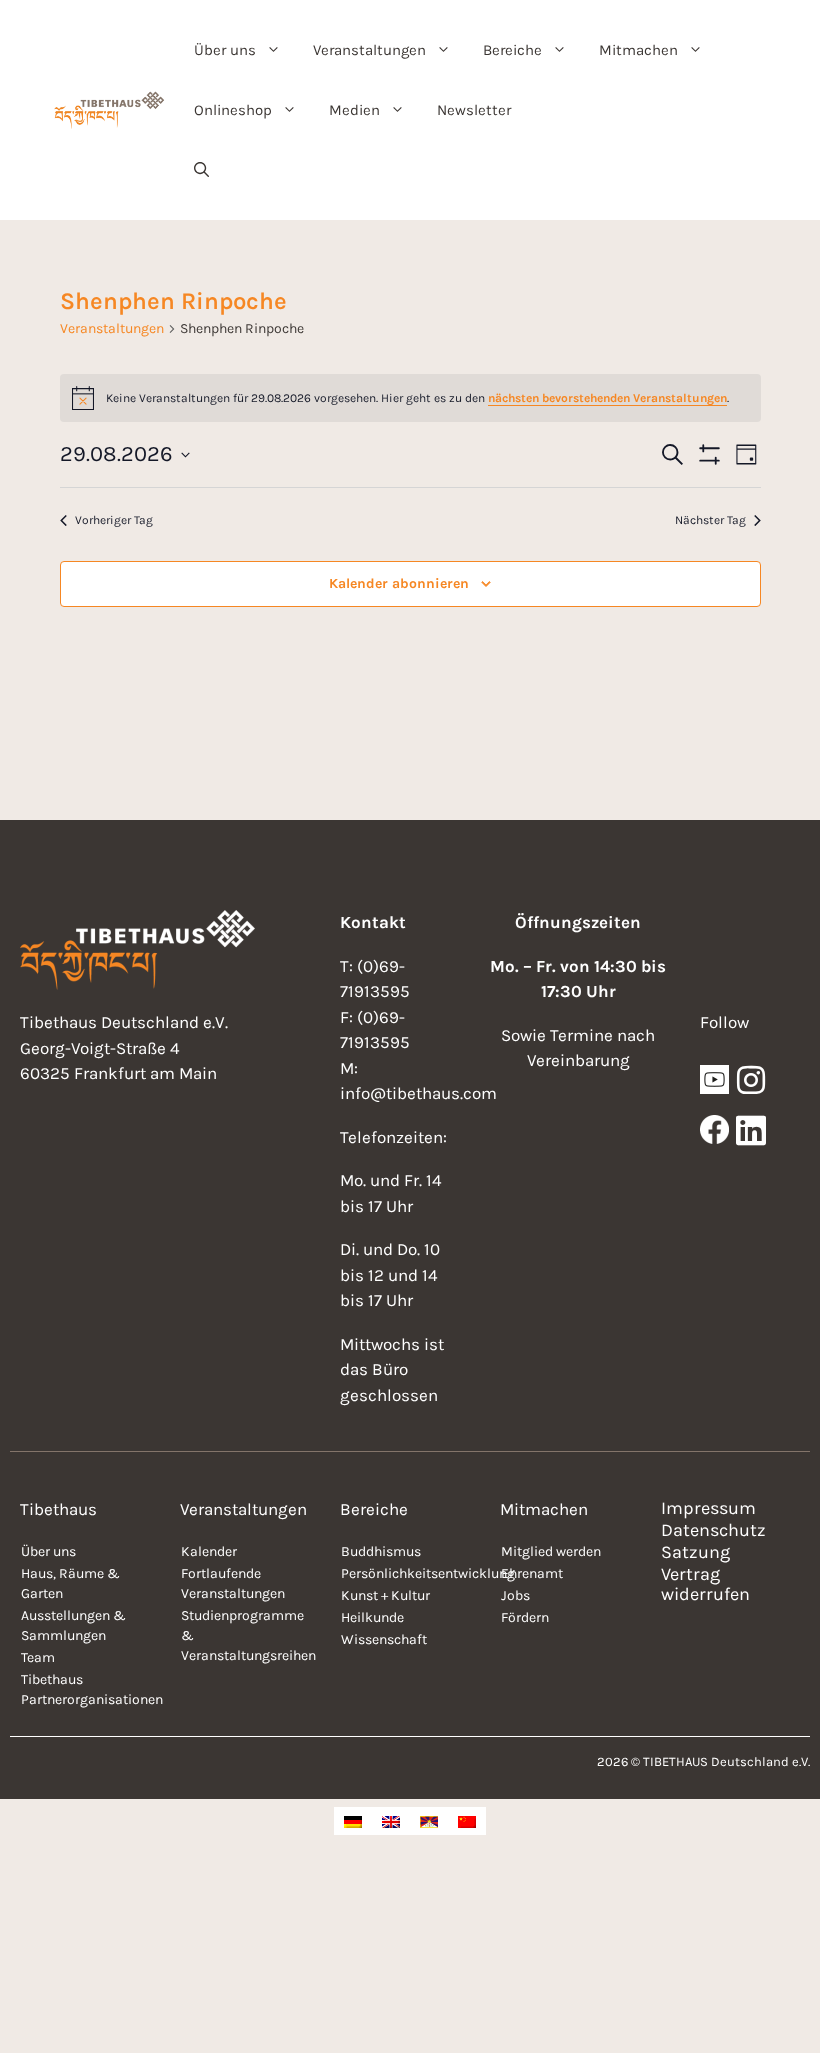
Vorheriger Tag (114, 520)
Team (38, 1657)
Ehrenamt (532, 1573)
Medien (354, 110)
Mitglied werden (551, 1551)
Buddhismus (381, 1551)
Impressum (708, 1508)
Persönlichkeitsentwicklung (410, 1573)
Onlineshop (233, 110)
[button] (201, 170)
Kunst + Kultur (385, 1595)
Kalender (209, 1551)
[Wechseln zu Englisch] (391, 1821)
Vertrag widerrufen (705, 1584)
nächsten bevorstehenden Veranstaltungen (607, 398)
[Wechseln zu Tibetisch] (429, 1821)
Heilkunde (372, 1617)
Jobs (515, 1595)
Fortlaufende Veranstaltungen (233, 1583)
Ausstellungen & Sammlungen (73, 1625)
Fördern (525, 1617)
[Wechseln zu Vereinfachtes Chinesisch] (467, 1821)
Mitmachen (638, 50)
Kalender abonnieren (399, 583)
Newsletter (474, 110)
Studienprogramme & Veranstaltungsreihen (248, 1635)
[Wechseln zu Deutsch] (353, 1821)
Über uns (225, 50)
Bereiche (512, 50)
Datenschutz (713, 1530)
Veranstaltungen (369, 50)
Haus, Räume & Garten (70, 1583)
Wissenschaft (384, 1639)
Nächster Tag (710, 520)
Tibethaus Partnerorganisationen (90, 1689)
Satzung (695, 1552)
